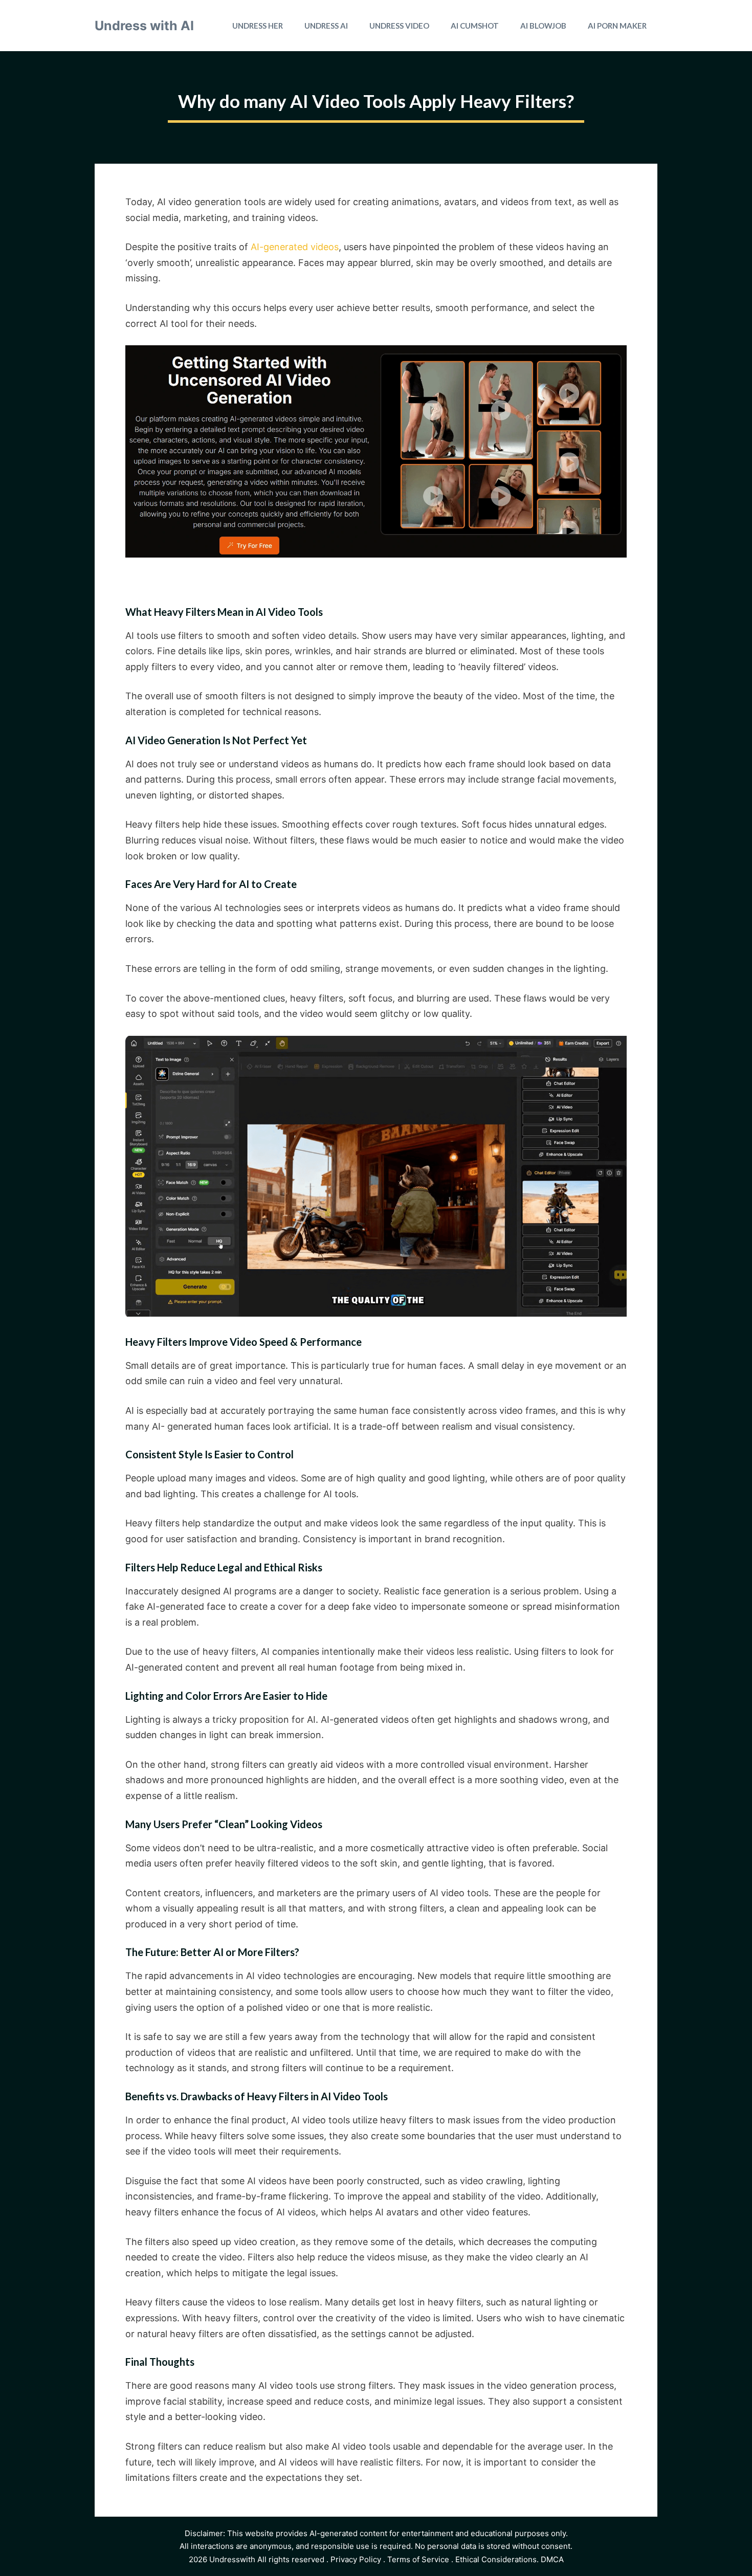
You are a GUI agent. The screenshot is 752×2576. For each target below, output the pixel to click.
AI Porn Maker (617, 26)
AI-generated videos (295, 247)
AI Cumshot (475, 26)
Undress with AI (144, 26)
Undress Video (399, 26)
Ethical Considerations (496, 2559)
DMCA (552, 2559)
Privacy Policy (356, 2559)
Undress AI (326, 26)
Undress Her (258, 26)
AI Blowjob (543, 26)
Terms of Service (418, 2559)
